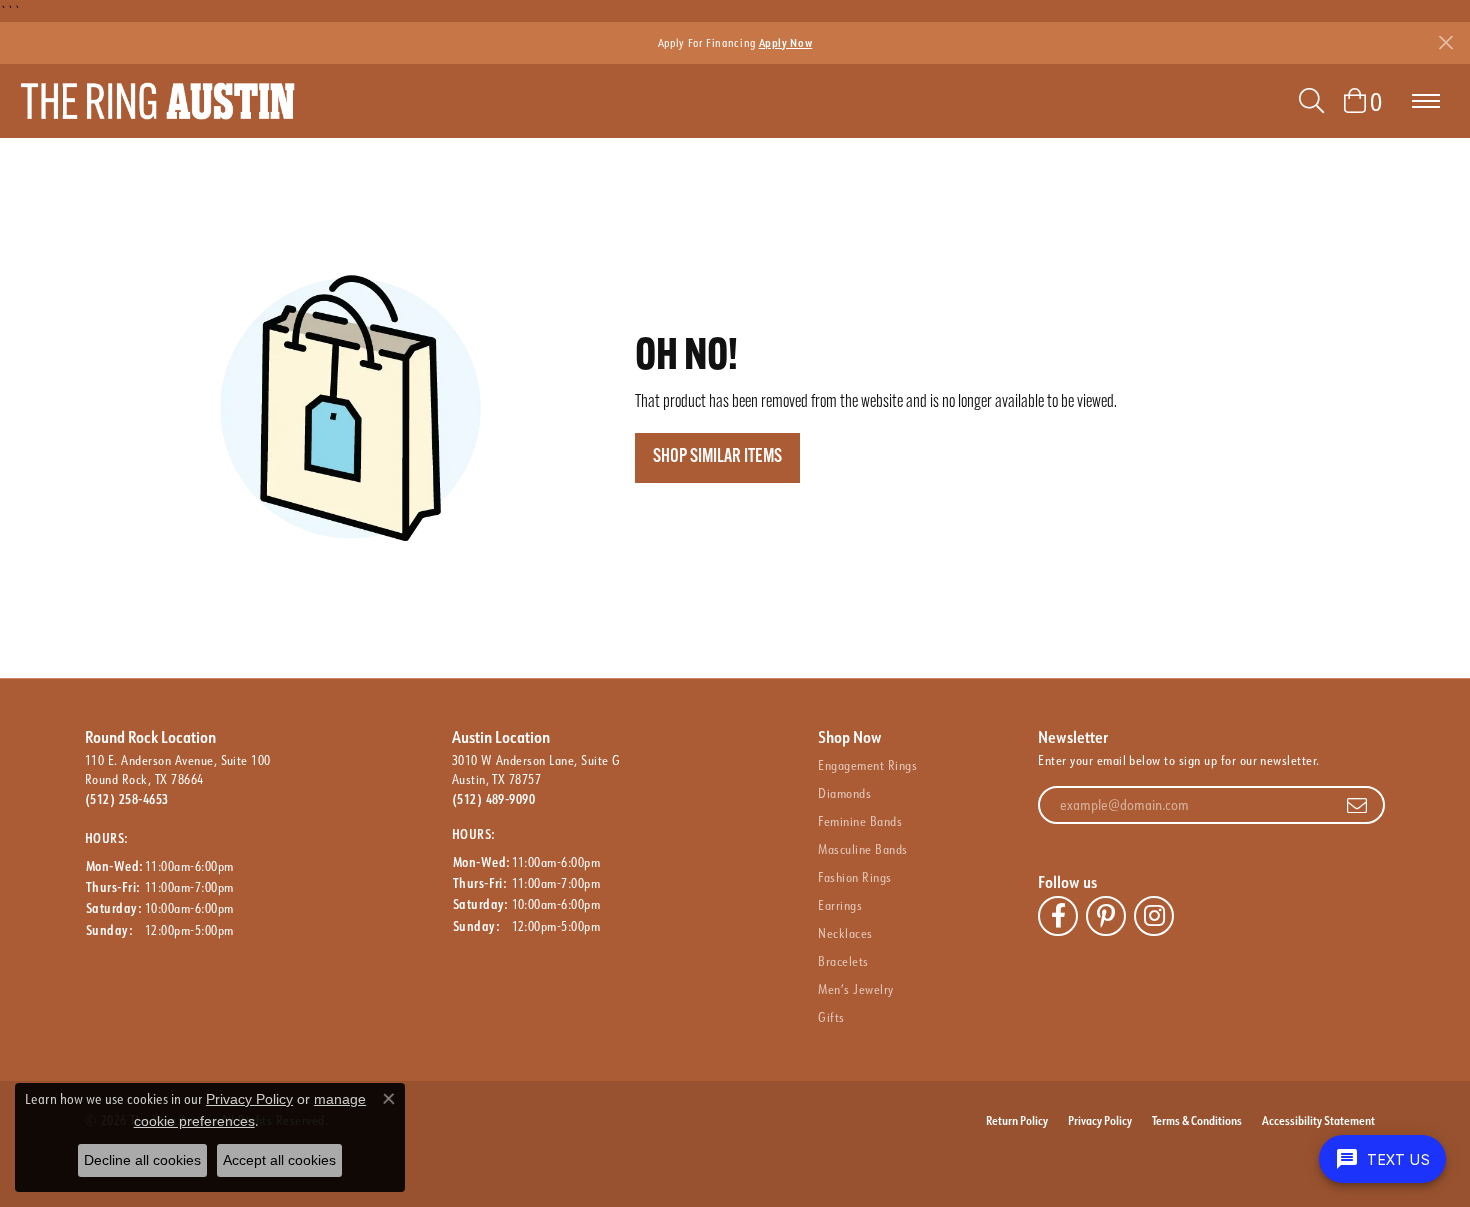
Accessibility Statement (1318, 1120)
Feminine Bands (860, 821)
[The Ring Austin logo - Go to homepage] (157, 101)
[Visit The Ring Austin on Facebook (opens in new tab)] (1058, 916)
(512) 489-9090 (494, 799)
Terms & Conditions (1197, 1120)
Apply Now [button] (786, 42)
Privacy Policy (1100, 1120)
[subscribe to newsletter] (1357, 805)
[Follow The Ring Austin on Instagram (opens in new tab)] (1154, 916)
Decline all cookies (142, 1160)
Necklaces (845, 933)
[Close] (1445, 42)
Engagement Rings (867, 765)
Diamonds (844, 793)
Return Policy (1017, 1120)
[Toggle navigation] (1426, 101)
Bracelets (843, 961)
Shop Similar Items (717, 457)
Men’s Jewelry (855, 989)
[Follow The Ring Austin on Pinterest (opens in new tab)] (1106, 916)
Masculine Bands (862, 849)
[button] (1311, 101)
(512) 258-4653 (127, 799)
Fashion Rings (854, 877)
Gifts (831, 1017)
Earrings (840, 905)
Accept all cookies (279, 1160)
